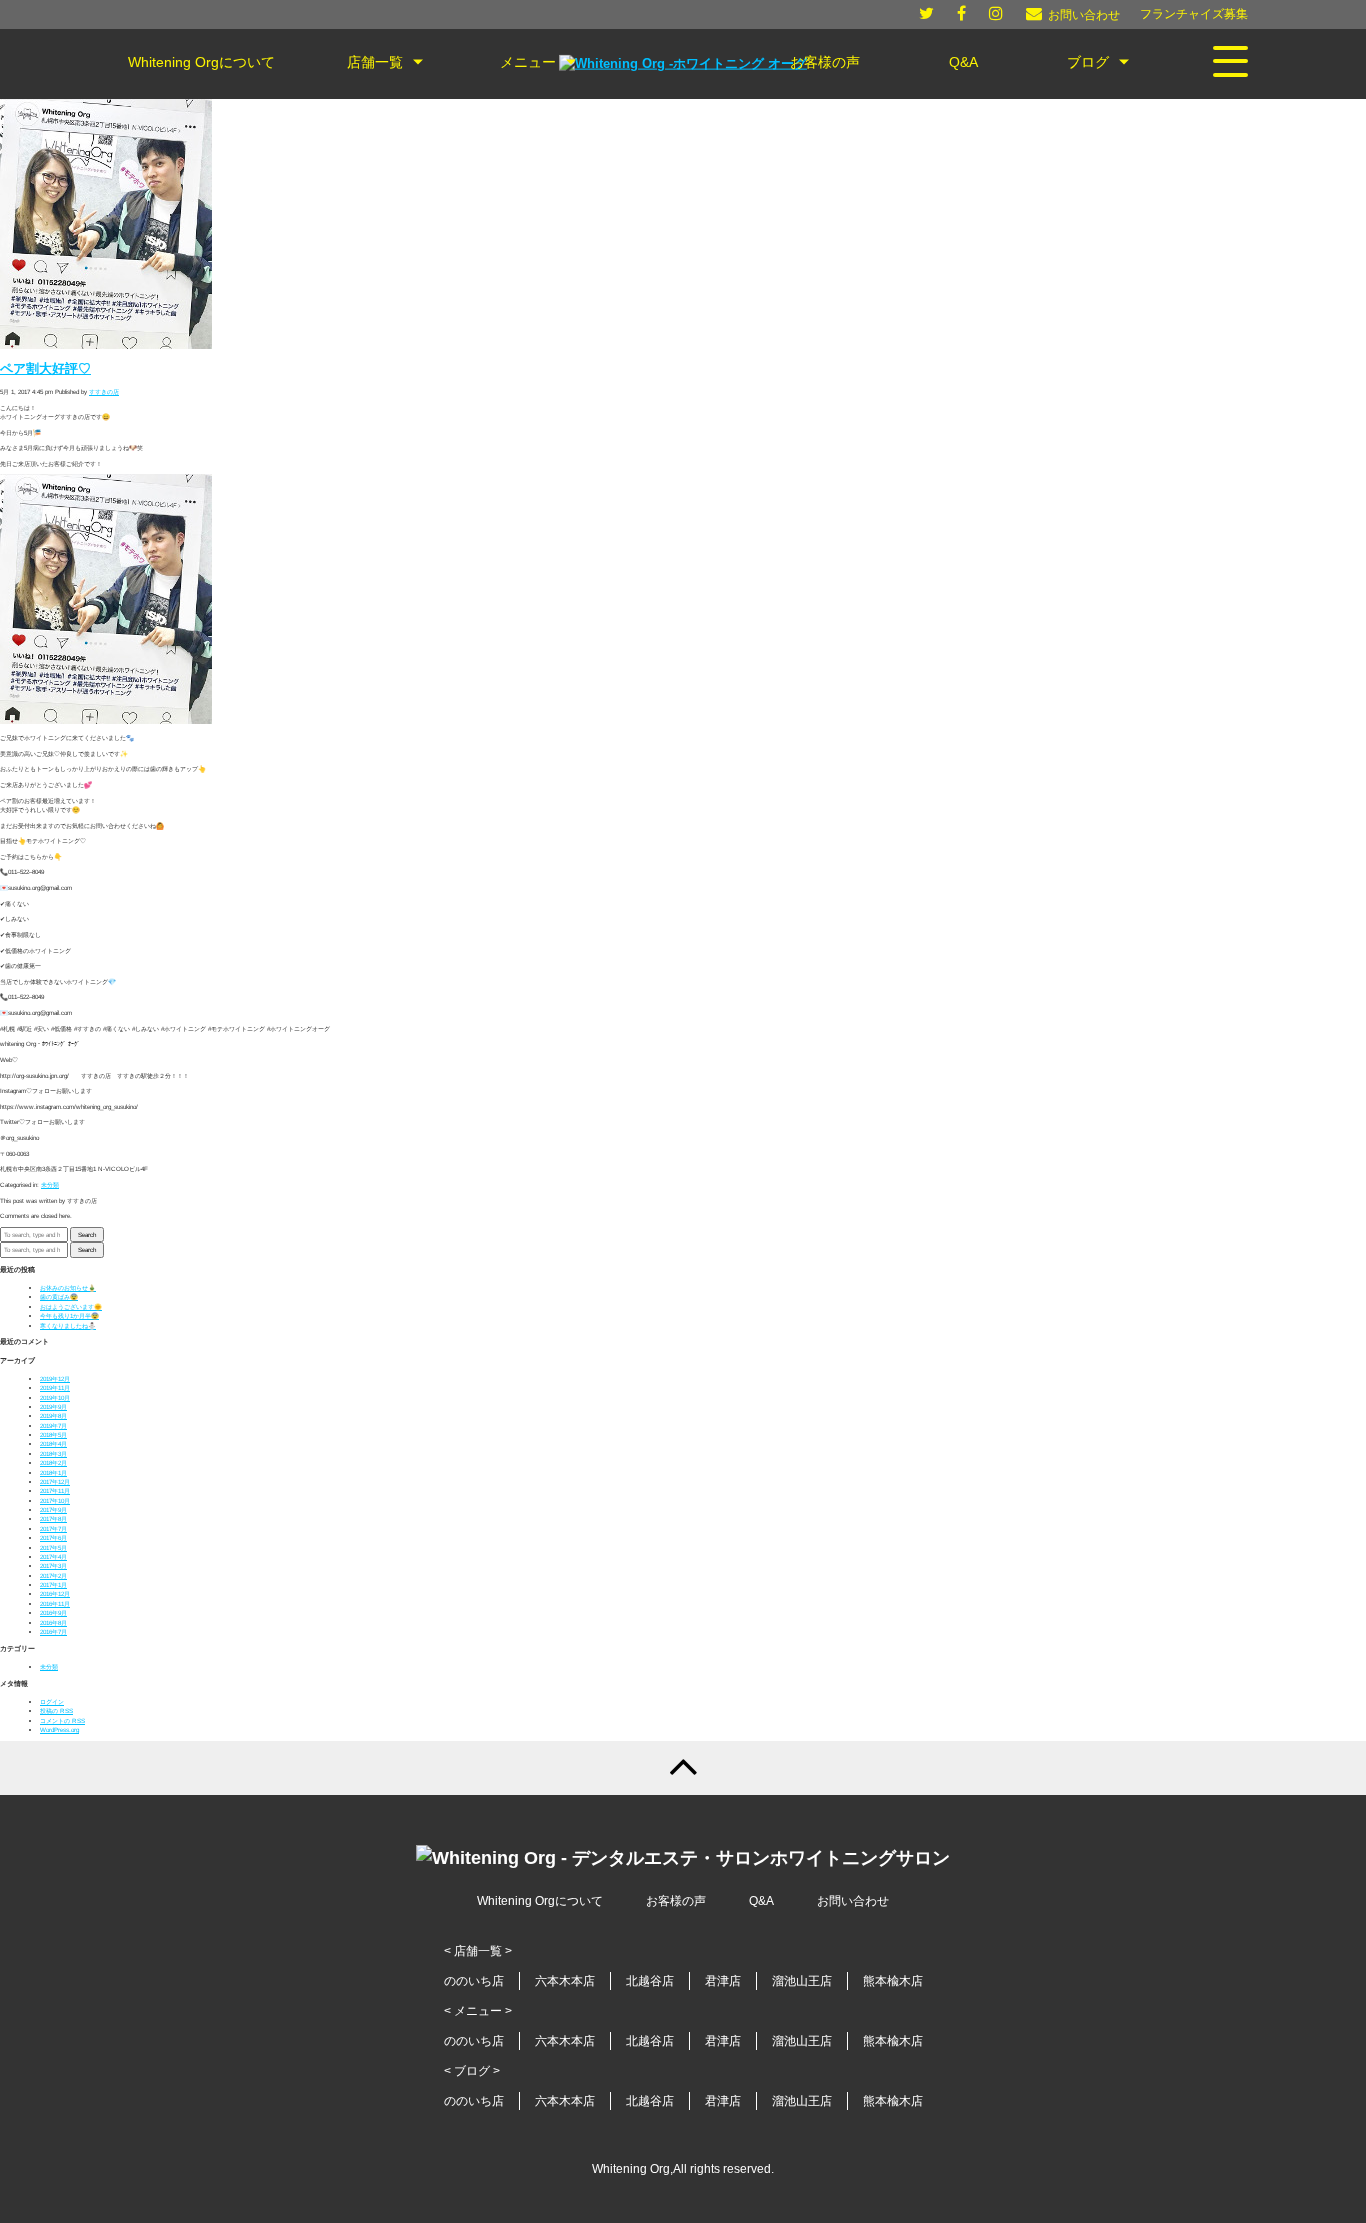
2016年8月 (53, 1622)
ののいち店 (474, 1981)
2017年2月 (53, 1575)
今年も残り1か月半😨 (69, 1315)
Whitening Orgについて (540, 1901)
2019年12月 (55, 1378)
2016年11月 (55, 1603)
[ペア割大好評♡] (106, 346)
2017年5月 (53, 1547)
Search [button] (87, 1234)
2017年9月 (53, 1509)
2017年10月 (55, 1500)
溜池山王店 (802, 1981)
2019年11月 (55, 1387)
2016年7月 (53, 1631)
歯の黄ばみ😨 (59, 1296)
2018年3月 (53, 1453)
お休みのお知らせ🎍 (68, 1287)
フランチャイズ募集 (1194, 14)
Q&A (761, 1901)
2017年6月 (53, 1537)
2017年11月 (55, 1490)
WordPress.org (59, 1729)
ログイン (52, 1701)
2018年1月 (53, 1472)
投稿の (56, 1710)
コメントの (62, 1720)
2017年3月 (53, 1565)
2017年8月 (53, 1518)
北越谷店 (650, 1981)
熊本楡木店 (893, 1981)
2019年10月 (55, 1397)
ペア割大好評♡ (45, 369)
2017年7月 (53, 1528)
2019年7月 (53, 1425)
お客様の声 (676, 1901)
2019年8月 (53, 1415)
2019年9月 (53, 1406)
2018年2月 (53, 1462)
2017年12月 (55, 1481)
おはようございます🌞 (71, 1306)
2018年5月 (53, 1434)
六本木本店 (565, 1981)
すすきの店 (104, 391)
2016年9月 (53, 1612)
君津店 (723, 1981)
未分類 (50, 1184)
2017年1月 (53, 1584)
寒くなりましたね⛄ (68, 1325)
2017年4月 (53, 1556)
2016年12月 (55, 1593)
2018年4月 (53, 1443)
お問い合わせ (853, 1901)
